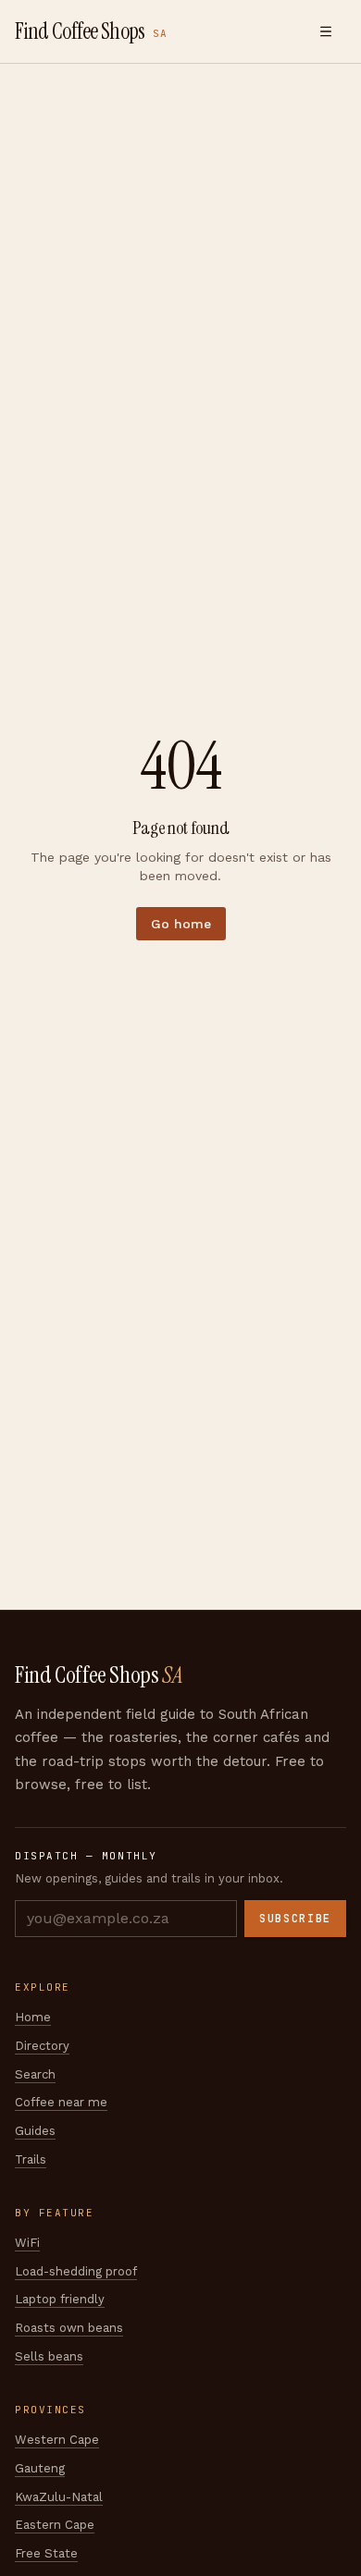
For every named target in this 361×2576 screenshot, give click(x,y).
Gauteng (40, 2468)
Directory (42, 2046)
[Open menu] (326, 31)
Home (33, 2017)
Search (35, 2074)
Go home (181, 924)
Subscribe (295, 1919)
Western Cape (57, 2440)
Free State (46, 2553)
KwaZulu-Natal (59, 2497)
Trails (31, 2159)
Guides (35, 2131)
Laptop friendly (60, 2299)
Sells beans (49, 2356)
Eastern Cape (55, 2525)
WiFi (27, 2243)
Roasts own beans (69, 2328)
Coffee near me (61, 2102)
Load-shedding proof (76, 2271)
